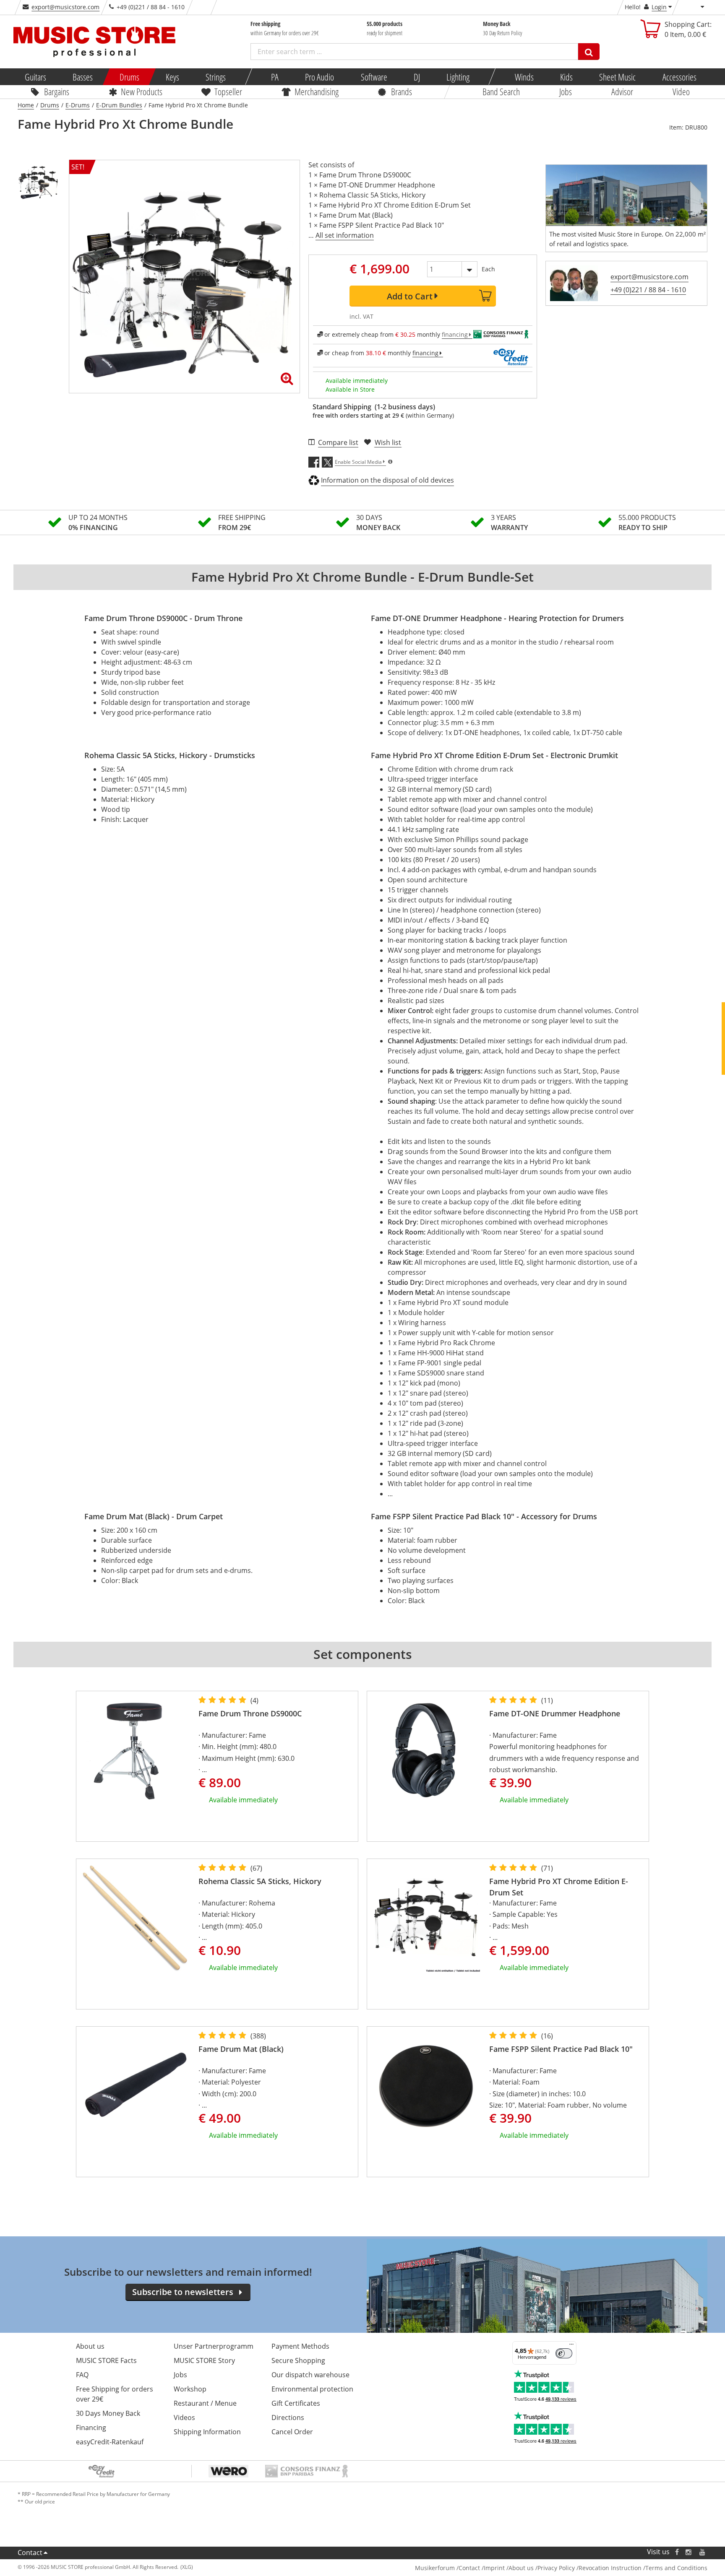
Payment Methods (300, 2346)
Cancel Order (292, 2432)
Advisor (622, 91)
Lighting (458, 77)
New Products (141, 91)
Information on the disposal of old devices (387, 480)
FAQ (82, 2375)
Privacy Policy (556, 2568)
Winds (524, 77)
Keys (172, 77)
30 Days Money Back (108, 2413)
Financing (91, 2428)
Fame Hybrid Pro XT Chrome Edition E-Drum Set (559, 1887)
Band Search (501, 91)
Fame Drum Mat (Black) (241, 2049)
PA (275, 77)
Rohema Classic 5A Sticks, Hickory (260, 1881)
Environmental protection (312, 2389)
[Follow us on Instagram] (689, 2552)
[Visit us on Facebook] (677, 2552)
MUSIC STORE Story (204, 2360)
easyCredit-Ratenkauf (110, 2442)
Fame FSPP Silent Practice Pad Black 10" (561, 2049)
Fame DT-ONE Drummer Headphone (555, 1713)
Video (681, 91)
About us (90, 2346)
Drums (129, 77)
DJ (416, 77)
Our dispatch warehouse (310, 2375)
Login (659, 7)
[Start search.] (589, 52)
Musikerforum (435, 2568)
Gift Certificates (296, 2403)
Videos (184, 2417)
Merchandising (317, 91)
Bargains (57, 91)
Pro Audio (319, 77)
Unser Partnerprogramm (214, 2346)
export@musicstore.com (65, 7)
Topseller (228, 91)
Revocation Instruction (610, 2568)
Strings (216, 77)
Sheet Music (617, 77)
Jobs (566, 91)
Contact (30, 2553)
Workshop (190, 2389)
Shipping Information (207, 2432)
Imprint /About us (509, 2568)
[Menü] (571, 2346)
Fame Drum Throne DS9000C (250, 1713)
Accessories (679, 77)
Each (488, 269)
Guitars (35, 77)
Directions (288, 2417)
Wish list (388, 442)
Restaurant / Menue (205, 2403)
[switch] (564, 2353)
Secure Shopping (298, 2360)
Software (374, 77)
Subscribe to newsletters (183, 2292)
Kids (566, 77)
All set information (345, 235)
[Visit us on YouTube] (703, 2552)
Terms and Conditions (676, 2568)
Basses (83, 77)
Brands (402, 91)
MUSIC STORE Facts (106, 2360)
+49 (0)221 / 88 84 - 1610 (648, 290)
